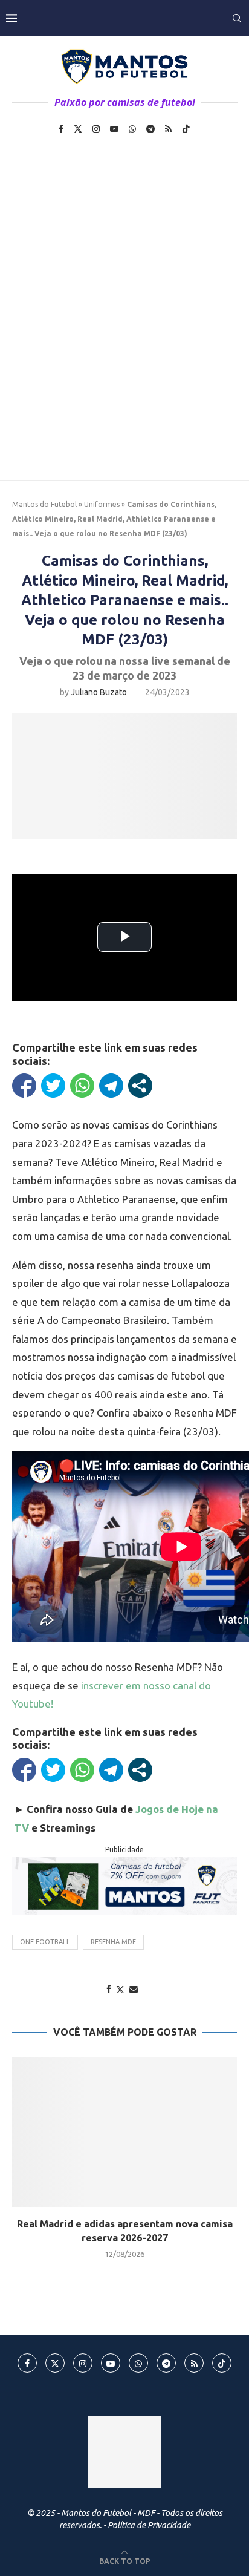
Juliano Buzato (99, 692)
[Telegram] (150, 129)
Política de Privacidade (149, 2525)
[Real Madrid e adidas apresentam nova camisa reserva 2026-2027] (124, 2132)
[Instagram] (96, 129)
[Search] (237, 18)
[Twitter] (78, 129)
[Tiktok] (186, 129)
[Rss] (168, 129)
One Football (45, 1942)
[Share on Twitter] (120, 1989)
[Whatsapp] (132, 129)
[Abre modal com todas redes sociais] (140, 1086)
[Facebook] (61, 129)
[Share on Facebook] (109, 1989)
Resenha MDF (113, 1942)
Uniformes (102, 504)
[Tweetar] (53, 1086)
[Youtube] (114, 129)
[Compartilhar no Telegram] (111, 1086)
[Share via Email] (134, 1989)
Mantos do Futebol (44, 504)
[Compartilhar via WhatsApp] (82, 1086)
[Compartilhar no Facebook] (24, 1086)
